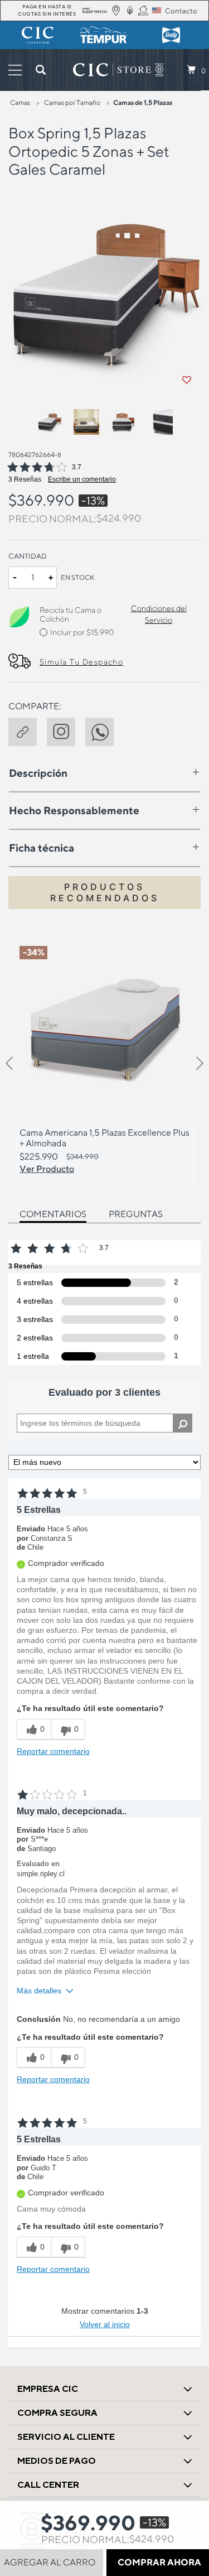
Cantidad (28, 556)
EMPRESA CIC (48, 2389)
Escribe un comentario (82, 479)
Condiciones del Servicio (159, 614)
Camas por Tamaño (72, 102)
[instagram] (66, 730)
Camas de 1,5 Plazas (143, 102)
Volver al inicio (105, 2324)
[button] (28, 730)
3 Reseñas (25, 479)
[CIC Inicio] (112, 70)
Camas (20, 102)
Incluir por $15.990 (82, 632)
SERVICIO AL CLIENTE (66, 2437)
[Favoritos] (187, 380)
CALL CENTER (48, 2485)
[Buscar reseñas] (183, 1423)
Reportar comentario (53, 1751)
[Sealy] (171, 35)
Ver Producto (47, 1169)
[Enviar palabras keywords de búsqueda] (41, 70)
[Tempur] (105, 35)
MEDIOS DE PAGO (57, 2461)
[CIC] (38, 35)
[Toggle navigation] (15, 70)
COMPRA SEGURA (57, 2413)
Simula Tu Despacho (81, 662)
